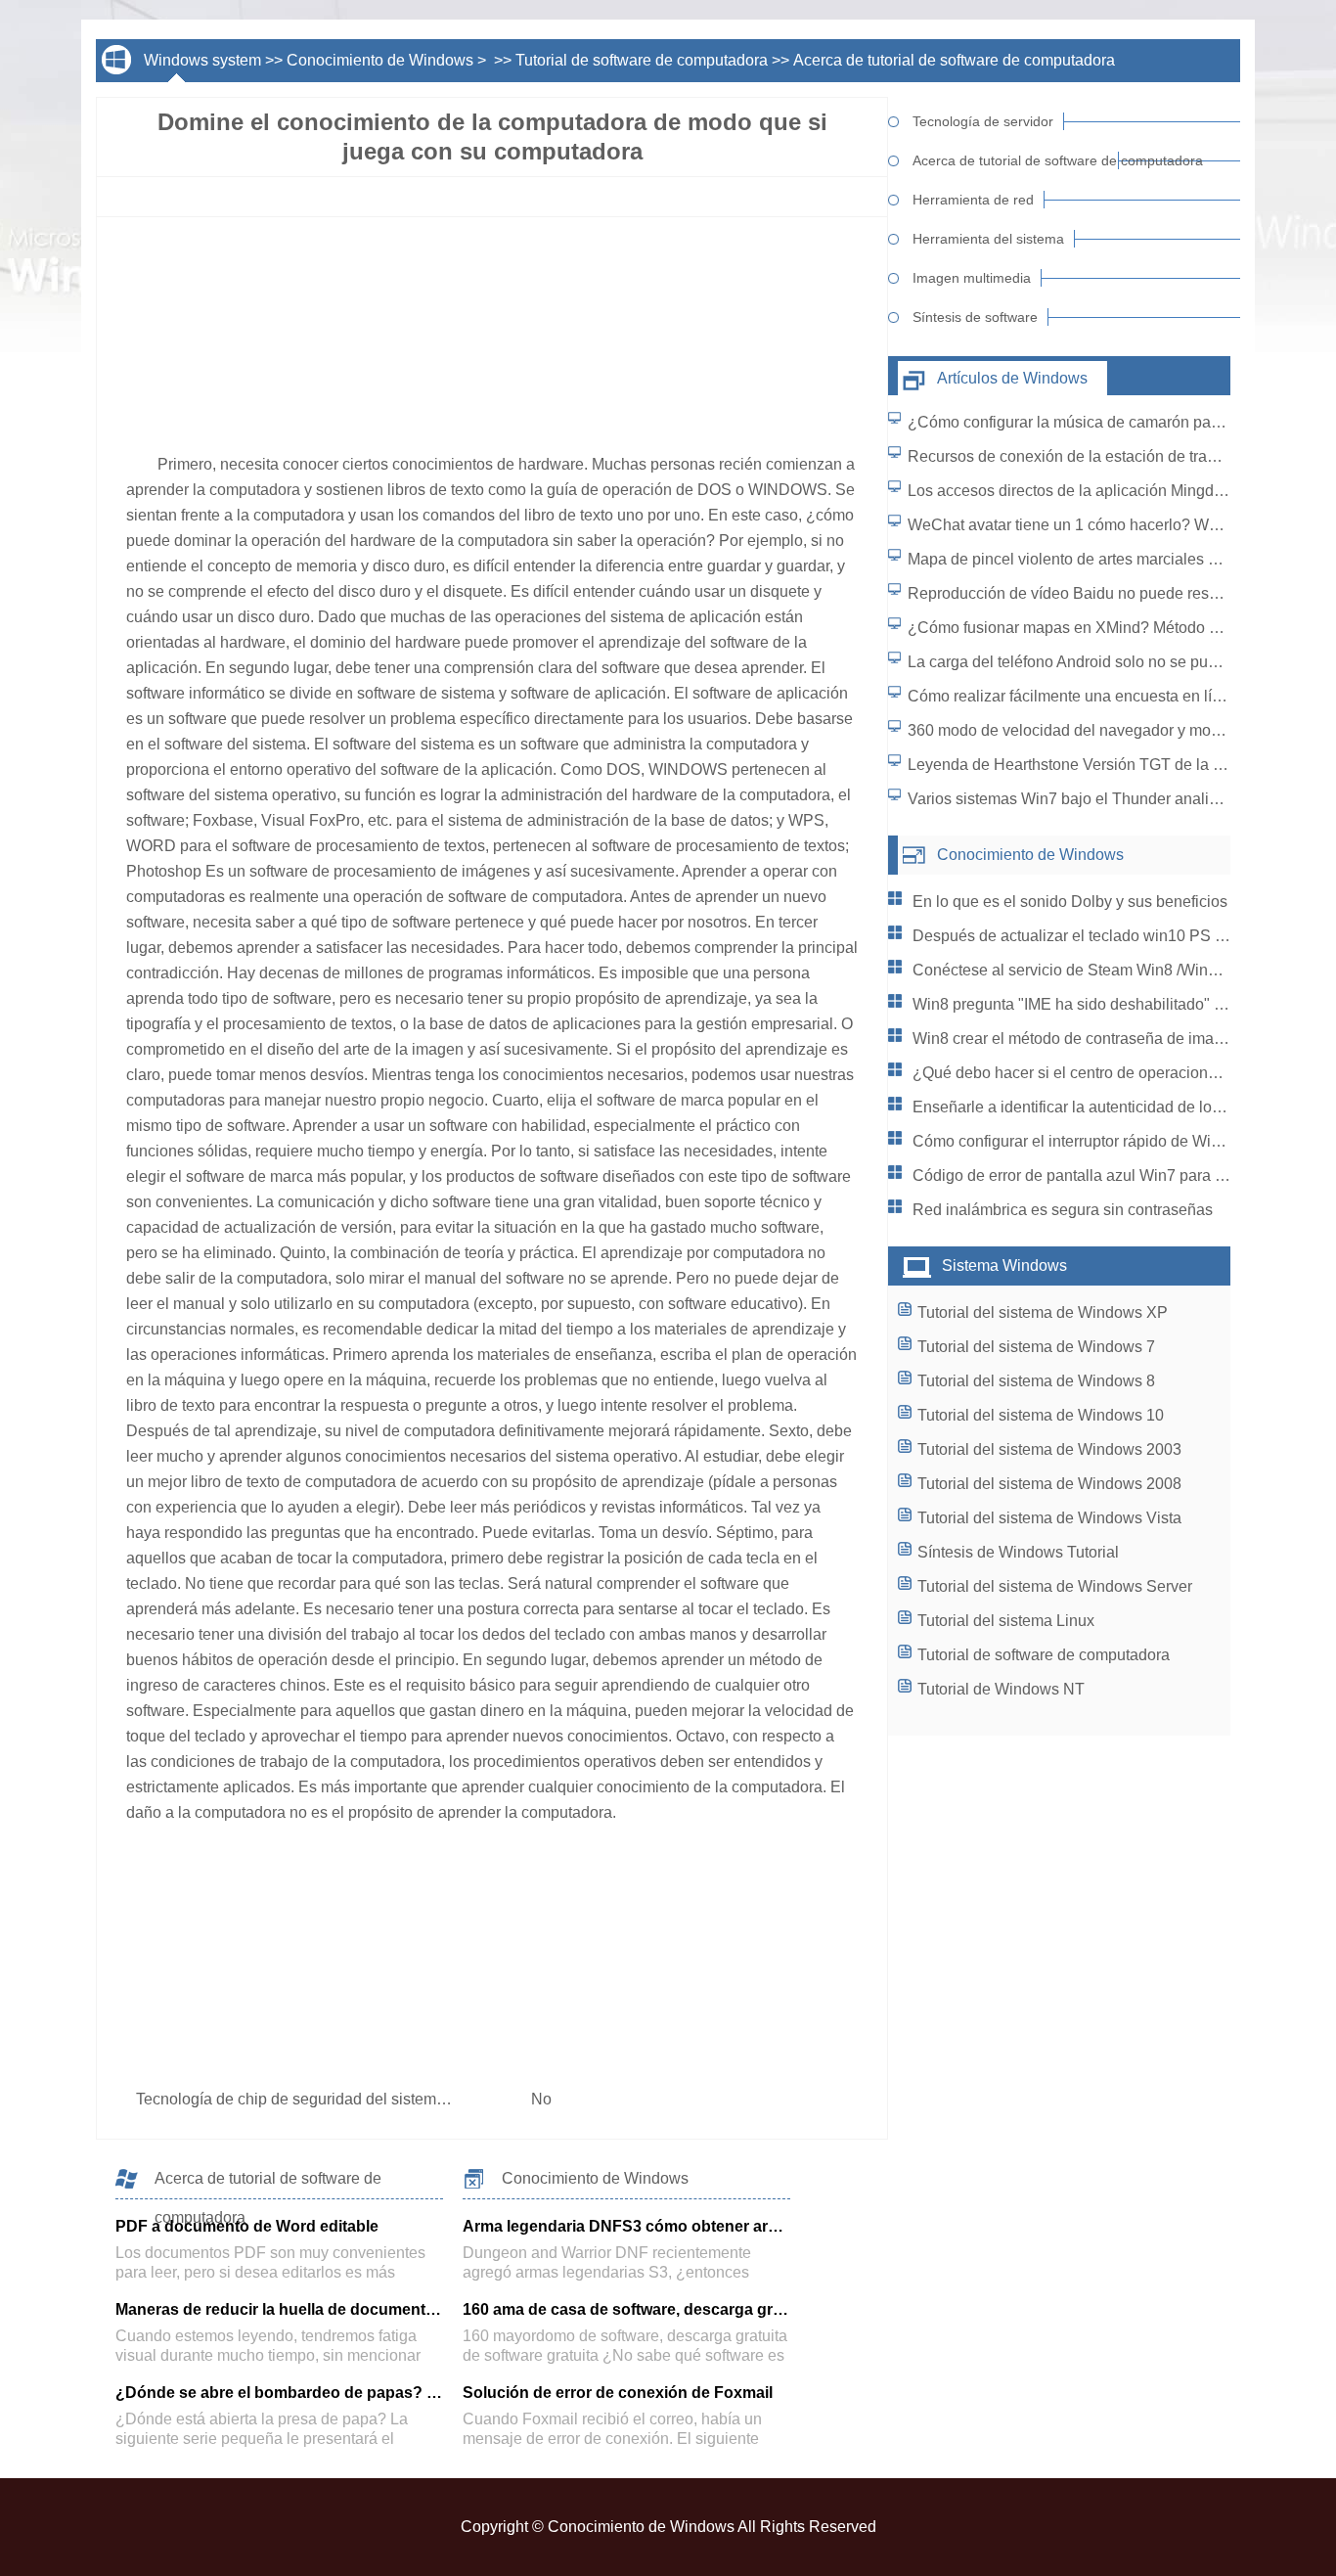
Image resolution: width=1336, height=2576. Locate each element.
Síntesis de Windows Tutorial (1018, 1552)
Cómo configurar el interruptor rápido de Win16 (1075, 1141)
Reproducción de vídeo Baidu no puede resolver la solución (1115, 593)
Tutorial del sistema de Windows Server (1055, 1586)
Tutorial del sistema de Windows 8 (1036, 1381)
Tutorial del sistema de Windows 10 (1041, 1415)
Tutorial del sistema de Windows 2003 (1049, 1449)
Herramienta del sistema (988, 239)
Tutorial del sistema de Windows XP (1043, 1312)
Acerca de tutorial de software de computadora (954, 60)
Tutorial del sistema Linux (1006, 1621)
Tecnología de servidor (983, 121)
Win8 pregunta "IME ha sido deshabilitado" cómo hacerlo (1110, 1004)
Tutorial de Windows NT (1001, 1689)
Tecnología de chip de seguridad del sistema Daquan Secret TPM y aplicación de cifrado (445, 2099)
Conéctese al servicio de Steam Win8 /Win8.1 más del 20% (1118, 970)
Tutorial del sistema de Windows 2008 (1049, 1484)
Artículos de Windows (1012, 378)
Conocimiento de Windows (380, 60)
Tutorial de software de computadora (642, 60)
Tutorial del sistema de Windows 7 (1036, 1347)
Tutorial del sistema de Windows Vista (1049, 1518)
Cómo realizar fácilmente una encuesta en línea (1073, 696)
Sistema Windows (1004, 1265)
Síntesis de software (975, 317)
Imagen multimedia (972, 278)
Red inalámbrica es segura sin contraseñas (1063, 1210)
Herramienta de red (973, 200)
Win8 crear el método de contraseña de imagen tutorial (1102, 1039)
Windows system (202, 60)
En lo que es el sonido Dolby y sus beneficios (1070, 902)
